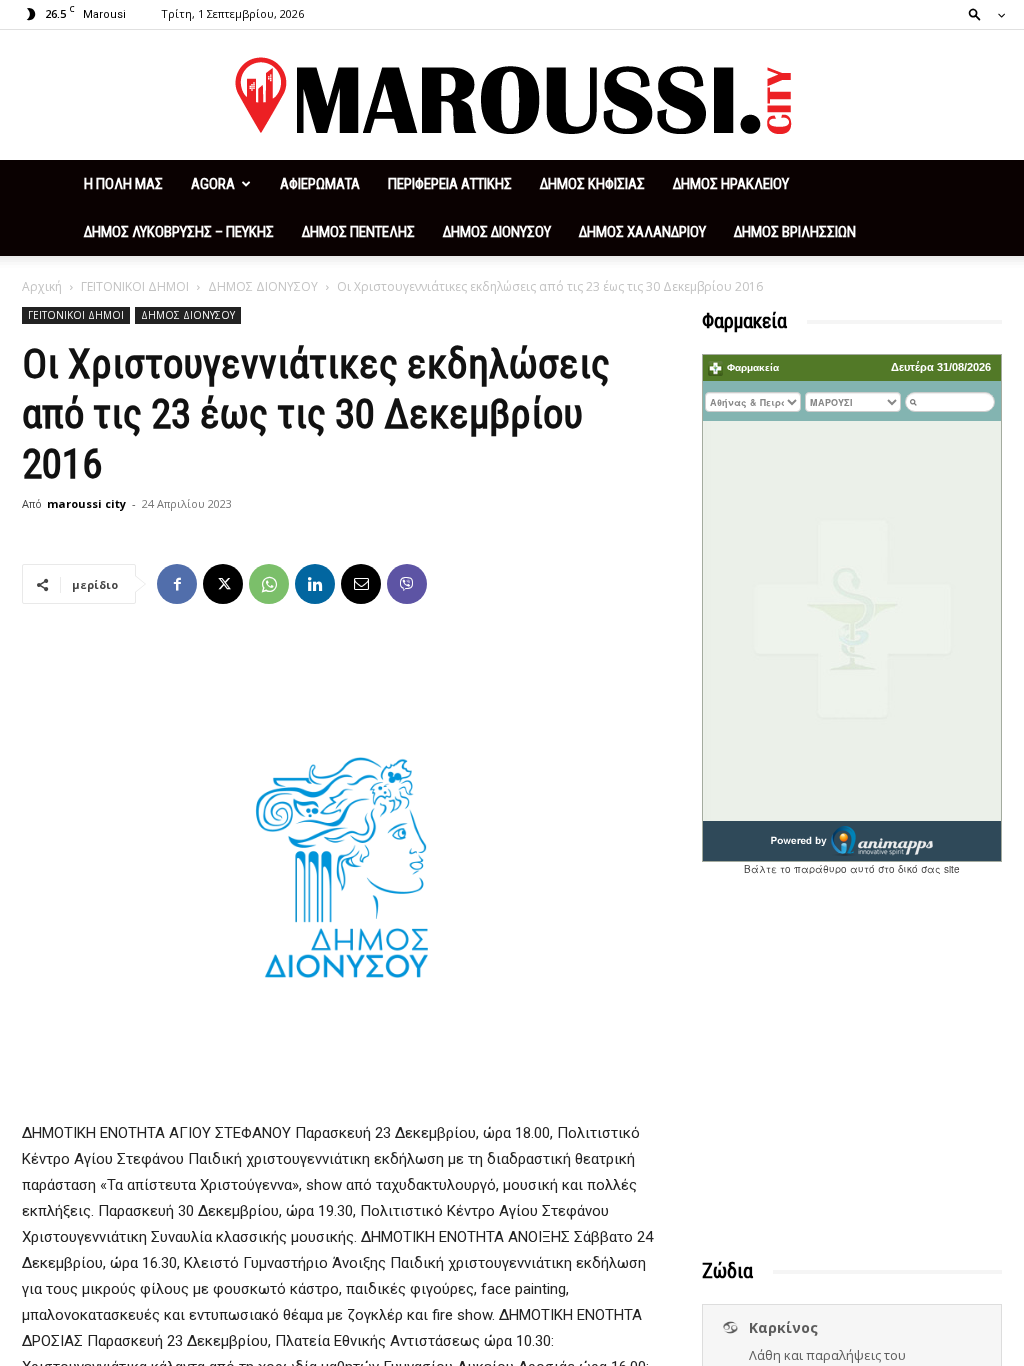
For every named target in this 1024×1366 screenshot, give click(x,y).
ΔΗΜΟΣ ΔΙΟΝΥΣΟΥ (497, 232)
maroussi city (86, 503)
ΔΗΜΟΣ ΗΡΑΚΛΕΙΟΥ (731, 184)
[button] (981, 13)
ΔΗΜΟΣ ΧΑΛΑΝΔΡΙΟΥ (642, 232)
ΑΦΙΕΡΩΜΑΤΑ (320, 184)
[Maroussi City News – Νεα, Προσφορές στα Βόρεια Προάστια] (512, 96)
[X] (223, 584)
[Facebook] (177, 584)
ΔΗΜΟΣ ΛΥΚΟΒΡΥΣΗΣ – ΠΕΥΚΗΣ (179, 232)
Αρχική (42, 286)
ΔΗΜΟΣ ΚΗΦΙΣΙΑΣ (592, 184)
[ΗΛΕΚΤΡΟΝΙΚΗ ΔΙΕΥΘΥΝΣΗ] (361, 584)
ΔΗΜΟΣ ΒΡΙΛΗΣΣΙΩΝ (795, 232)
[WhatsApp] (269, 584)
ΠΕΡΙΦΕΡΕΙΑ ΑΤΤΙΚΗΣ (450, 184)
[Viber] (407, 584)
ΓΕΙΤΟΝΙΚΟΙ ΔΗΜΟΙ (135, 286)
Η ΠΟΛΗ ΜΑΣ (123, 184)
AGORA (213, 184)
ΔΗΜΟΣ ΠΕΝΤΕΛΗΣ (358, 232)
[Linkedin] (315, 584)
